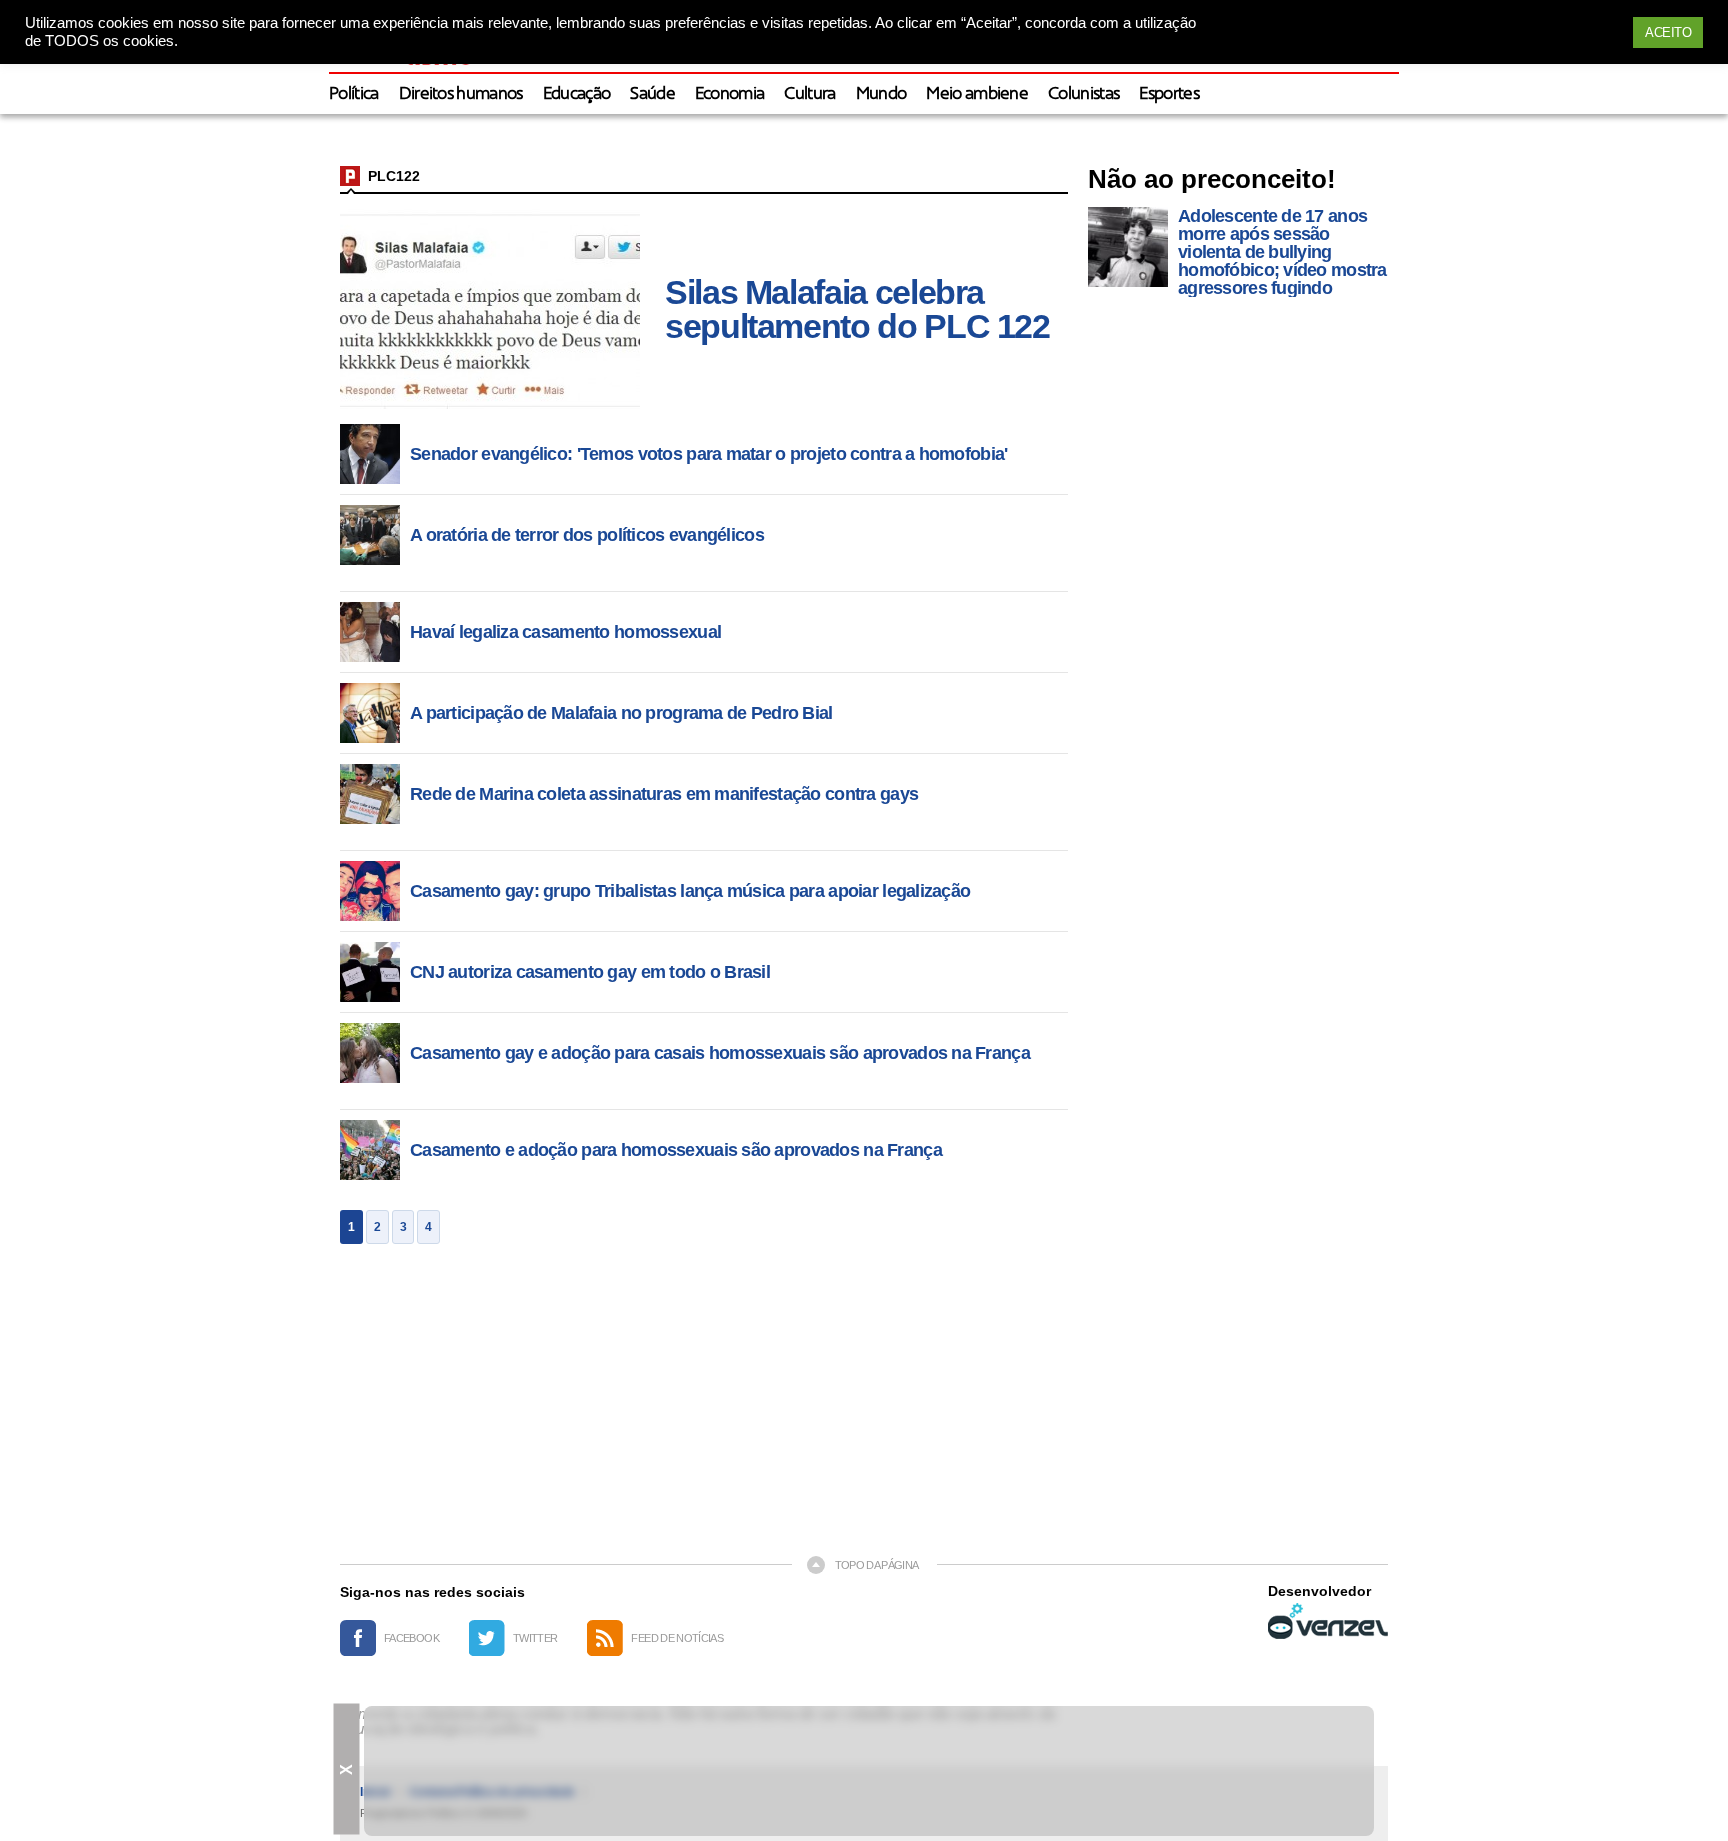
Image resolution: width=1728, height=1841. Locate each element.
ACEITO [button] (1668, 32)
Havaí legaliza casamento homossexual (565, 632)
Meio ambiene (977, 94)
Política (354, 94)
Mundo (881, 94)
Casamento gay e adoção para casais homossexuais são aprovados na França (720, 1053)
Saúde (652, 94)
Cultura (809, 94)
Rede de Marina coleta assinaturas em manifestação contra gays (664, 794)
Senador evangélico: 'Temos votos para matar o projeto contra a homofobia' (708, 454)
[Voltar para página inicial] (350, 176)
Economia (730, 94)
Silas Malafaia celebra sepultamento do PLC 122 (857, 309)
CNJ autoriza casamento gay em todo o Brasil (590, 972)
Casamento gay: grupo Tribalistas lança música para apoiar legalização (690, 891)
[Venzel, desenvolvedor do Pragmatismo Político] (1328, 1621)
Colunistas (1083, 94)
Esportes (1169, 94)
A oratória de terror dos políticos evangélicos (587, 535)
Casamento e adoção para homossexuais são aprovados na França (676, 1150)
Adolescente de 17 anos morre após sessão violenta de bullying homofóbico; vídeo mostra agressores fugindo (1282, 252)
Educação (577, 94)
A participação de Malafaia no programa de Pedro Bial (621, 713)
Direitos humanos (461, 94)
